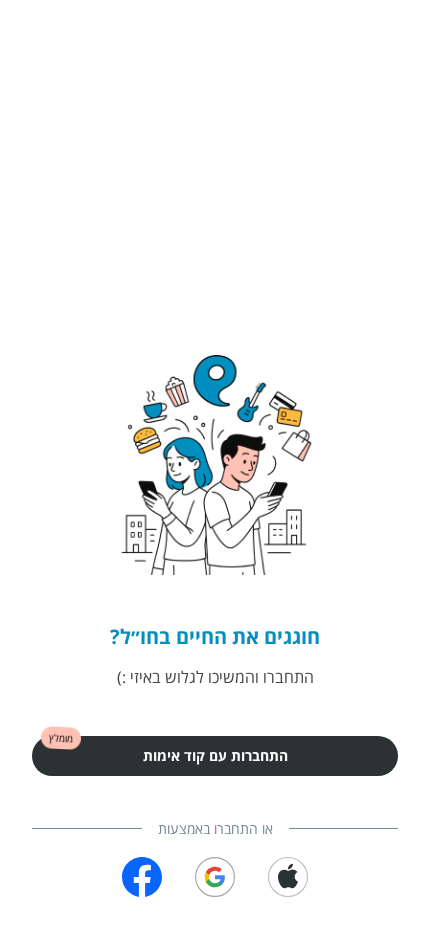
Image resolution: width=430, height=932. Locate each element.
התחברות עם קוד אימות (215, 755)
